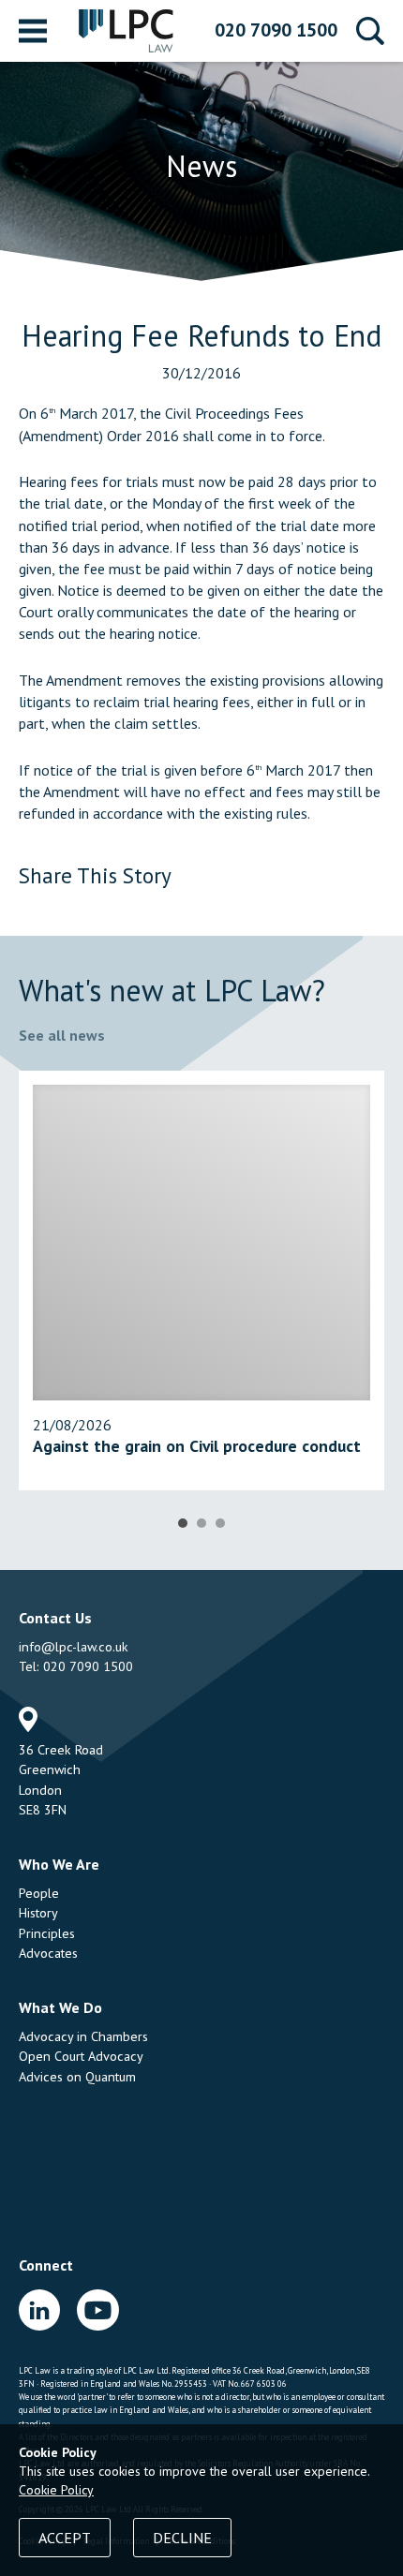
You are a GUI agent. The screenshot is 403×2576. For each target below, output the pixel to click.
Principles (47, 1933)
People (39, 1893)
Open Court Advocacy (81, 2056)
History (38, 1913)
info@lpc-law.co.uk (74, 1647)
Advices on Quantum (77, 2077)
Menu (33, 31)
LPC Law (127, 31)
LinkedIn (39, 2310)
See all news (62, 1035)
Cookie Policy (56, 2490)
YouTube (97, 2310)
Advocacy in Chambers (83, 2036)
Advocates (48, 1953)
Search (370, 31)
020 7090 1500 (276, 30)
